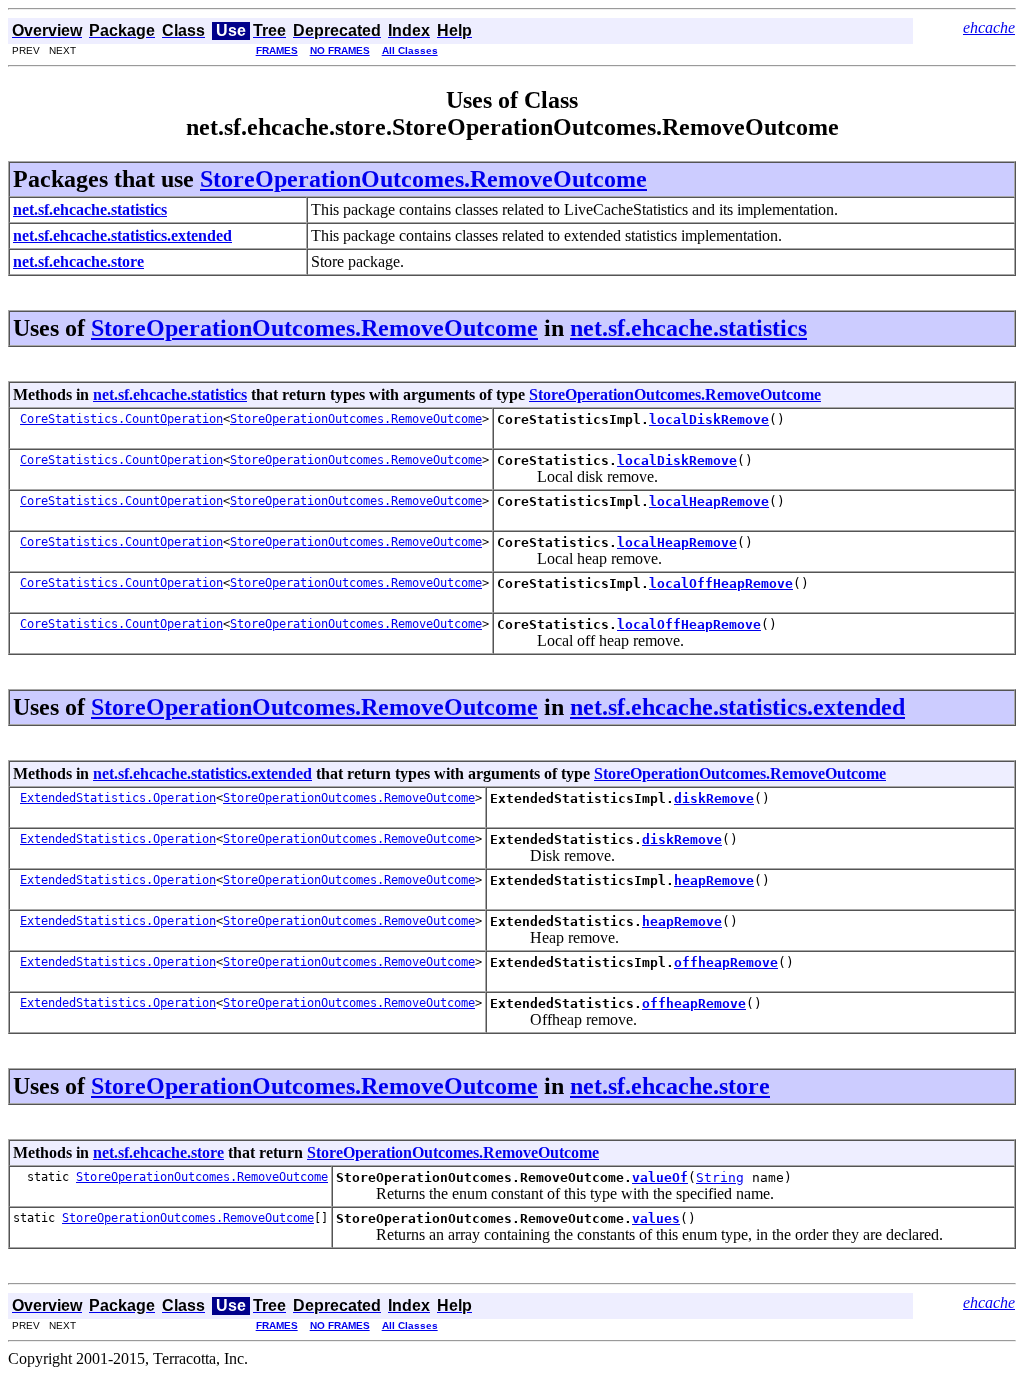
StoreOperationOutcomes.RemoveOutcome (423, 179)
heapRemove (714, 880)
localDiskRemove (709, 419)
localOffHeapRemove (721, 583)
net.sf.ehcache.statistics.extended (737, 707)
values (656, 1218)
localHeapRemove (709, 501)
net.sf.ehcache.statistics (688, 328)
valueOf (660, 1177)
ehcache (989, 27)
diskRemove (714, 798)
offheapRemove (726, 962)
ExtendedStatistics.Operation (118, 798)
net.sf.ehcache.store (670, 1086)
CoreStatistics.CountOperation (121, 419)
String (720, 1177)
